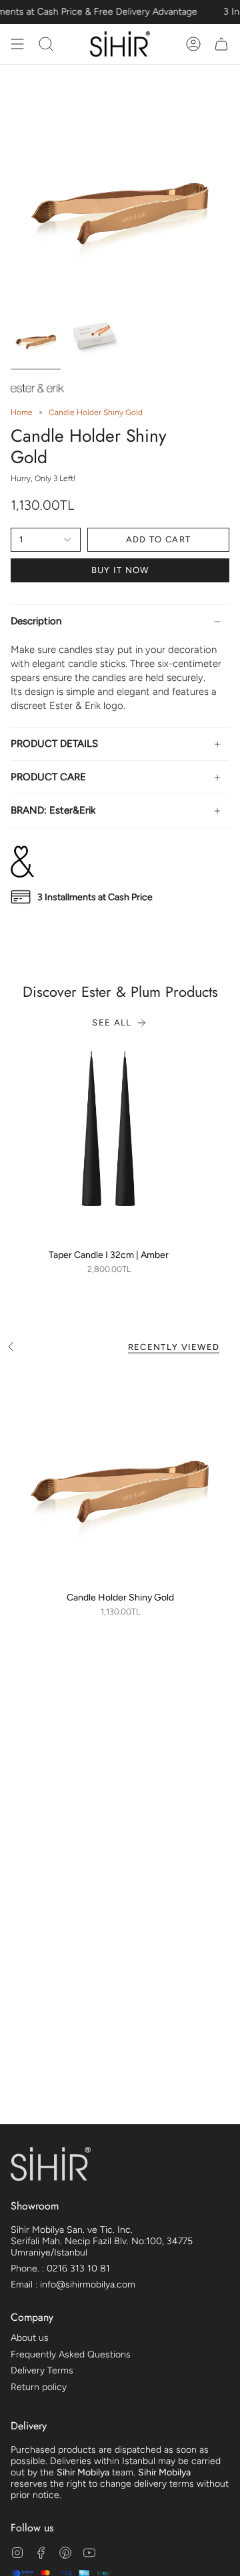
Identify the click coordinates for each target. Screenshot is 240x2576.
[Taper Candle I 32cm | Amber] (109, 1144)
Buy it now (120, 570)
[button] (46, 44)
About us (30, 2338)
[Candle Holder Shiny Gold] (120, 1475)
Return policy (39, 2387)
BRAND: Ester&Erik (53, 810)
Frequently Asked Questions (71, 2354)
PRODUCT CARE (48, 777)
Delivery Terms (42, 2370)
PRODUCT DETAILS (54, 744)
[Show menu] (17, 44)
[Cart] (221, 44)
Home (22, 412)
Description (36, 621)
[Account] (193, 44)
